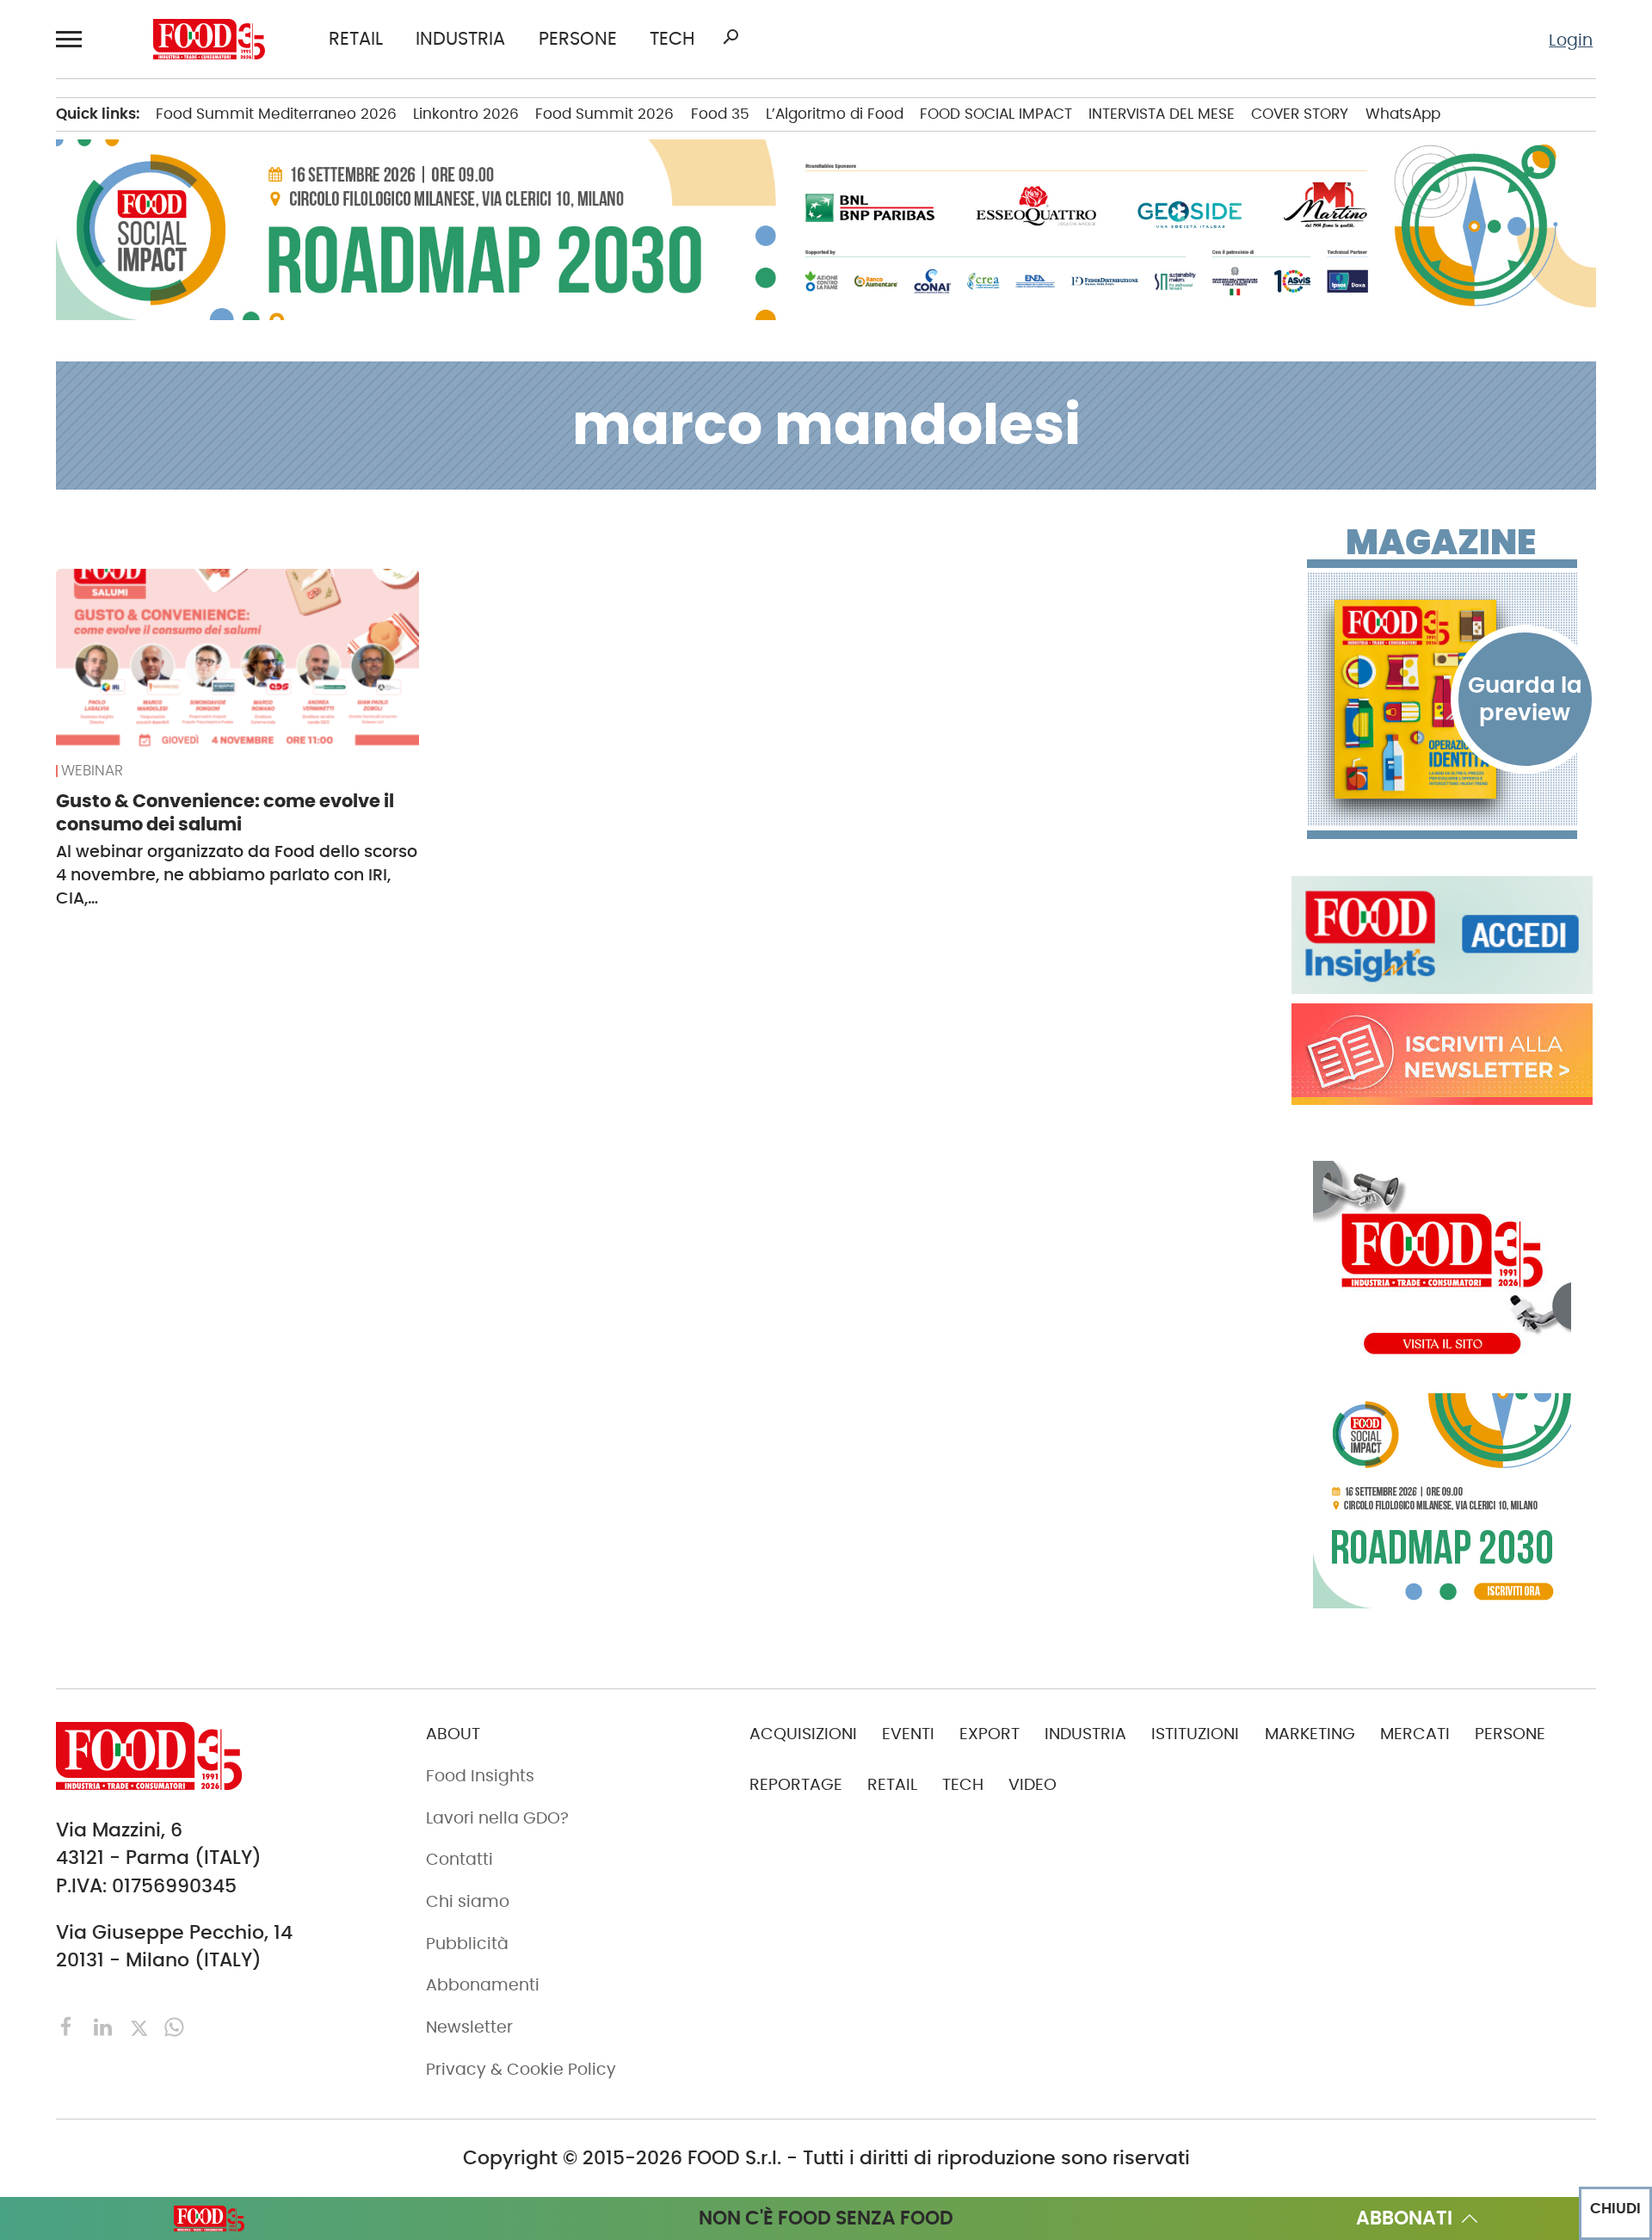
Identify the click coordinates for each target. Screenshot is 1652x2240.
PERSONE (578, 39)
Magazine (1441, 542)
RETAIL (356, 39)
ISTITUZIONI (1195, 1734)
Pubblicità (467, 1944)
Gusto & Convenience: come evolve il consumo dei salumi (225, 812)
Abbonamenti (483, 1985)
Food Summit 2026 (604, 114)
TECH (672, 39)
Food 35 (720, 114)
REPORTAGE (796, 1784)
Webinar (92, 771)
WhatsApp (1403, 114)
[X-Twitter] (142, 2025)
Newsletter (469, 2027)
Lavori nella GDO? (497, 1818)
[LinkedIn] (105, 2025)
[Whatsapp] (174, 2025)
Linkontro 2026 (466, 114)
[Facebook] (69, 2025)
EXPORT (989, 1734)
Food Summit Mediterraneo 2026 (276, 114)
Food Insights (480, 1776)
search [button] (730, 37)
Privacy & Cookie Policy (521, 2069)
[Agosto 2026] (1442, 699)
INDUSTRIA (460, 39)
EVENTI (908, 1734)
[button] (72, 39)
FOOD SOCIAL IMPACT (996, 114)
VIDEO (1032, 1784)
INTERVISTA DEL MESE (1162, 114)
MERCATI (1415, 1734)
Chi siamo (468, 1901)
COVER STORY (1300, 114)
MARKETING (1310, 1734)
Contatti (459, 1859)
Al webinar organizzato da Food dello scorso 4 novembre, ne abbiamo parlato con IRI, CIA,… (237, 875)
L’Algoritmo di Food (835, 114)
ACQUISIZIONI (803, 1734)
